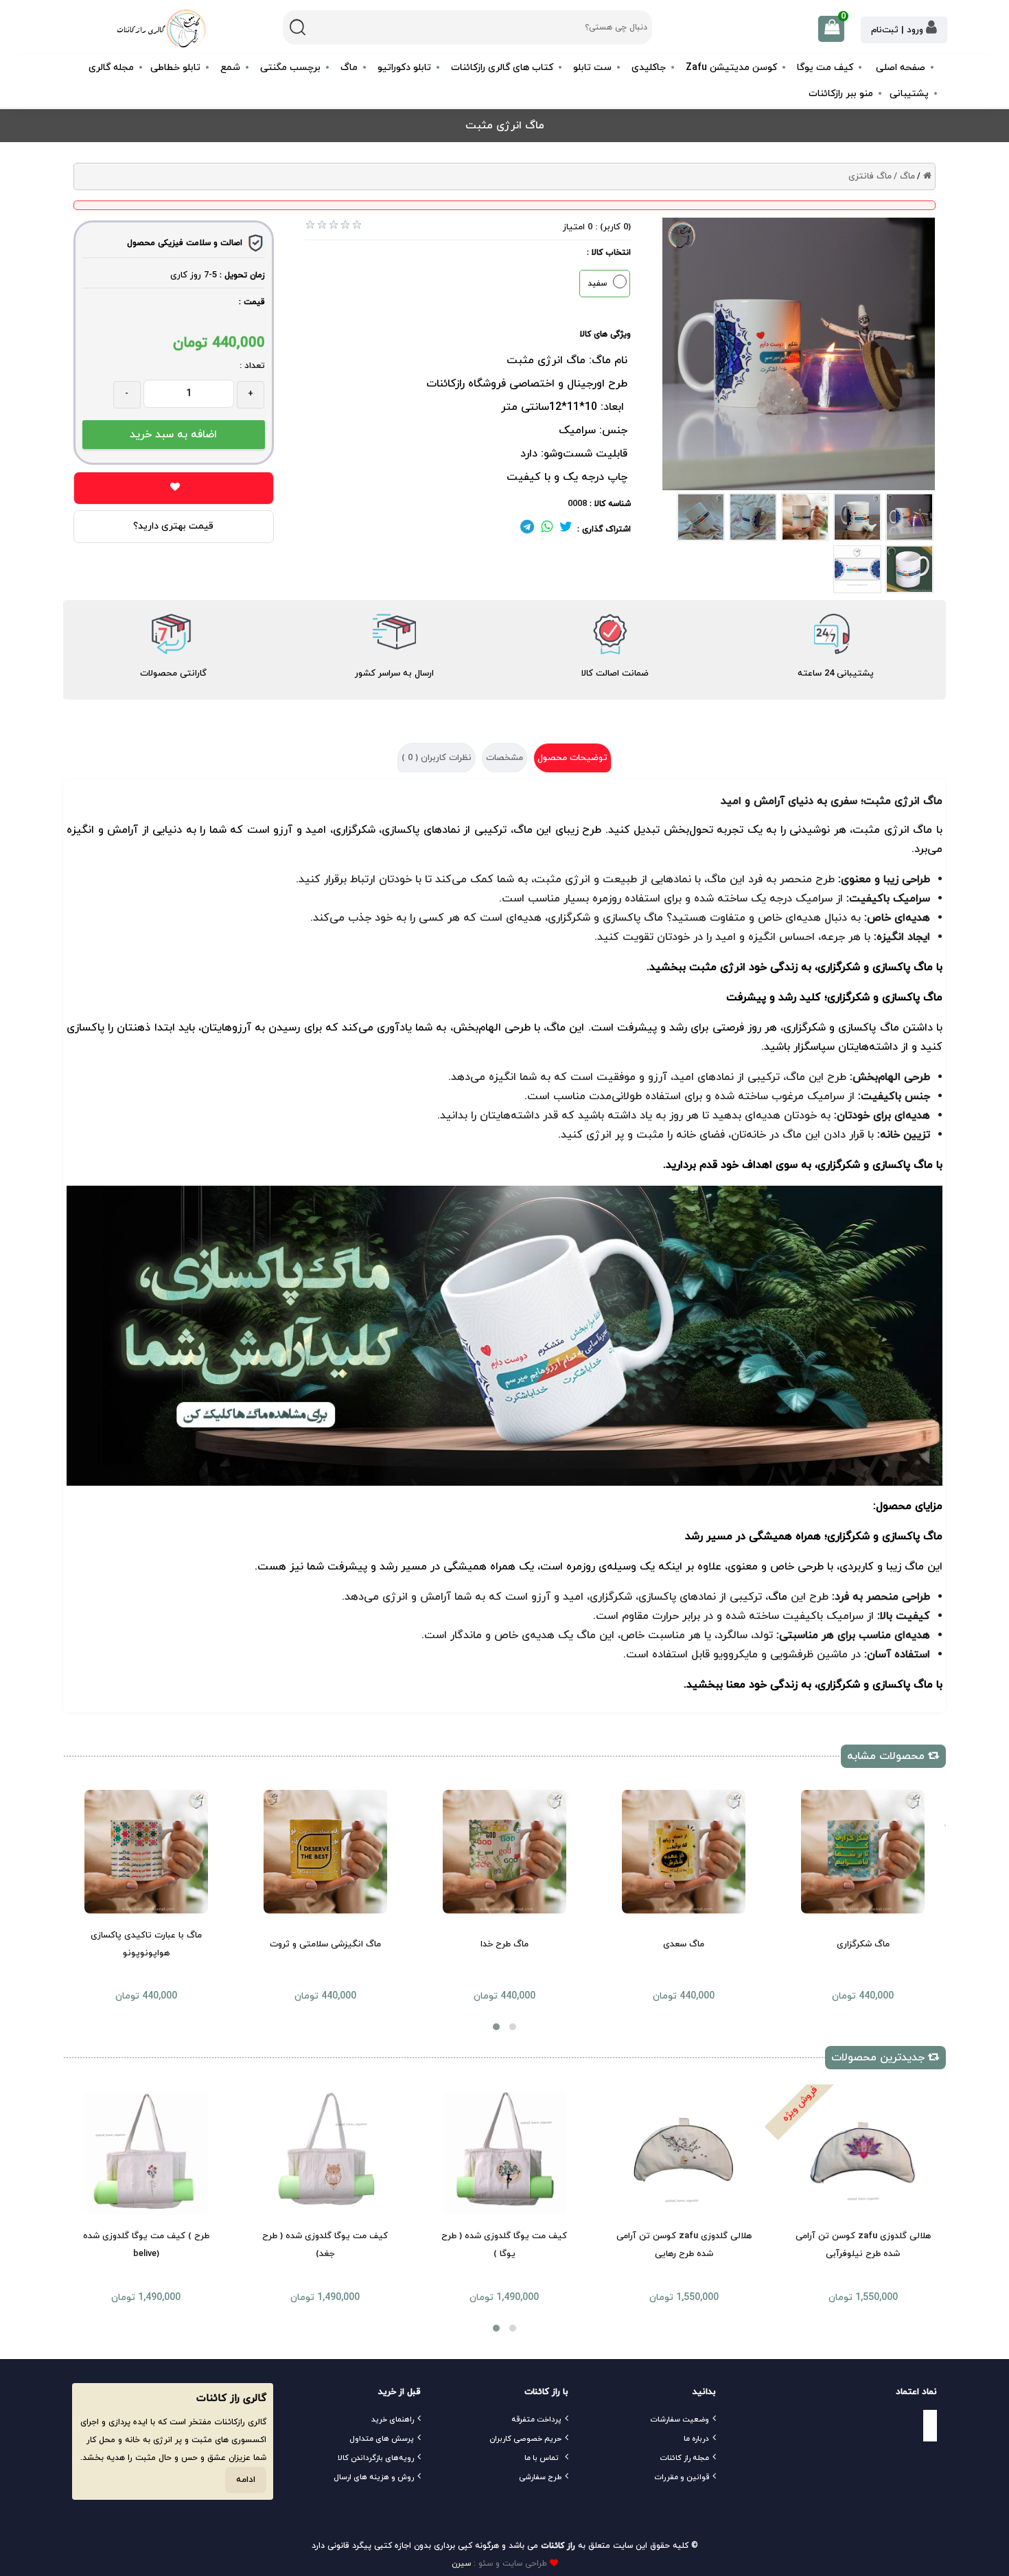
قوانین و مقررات (682, 2477)
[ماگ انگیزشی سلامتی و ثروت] (325, 1852)
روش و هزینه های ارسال (374, 2477)
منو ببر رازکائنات (841, 94)
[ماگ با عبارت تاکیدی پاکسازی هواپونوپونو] (146, 1852)
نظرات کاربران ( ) (437, 758)
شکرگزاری (804, 1028)
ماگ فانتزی (870, 176)
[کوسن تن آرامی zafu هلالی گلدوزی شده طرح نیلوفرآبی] (863, 2153)
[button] (496, 2027)
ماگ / (904, 176)
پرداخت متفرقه (536, 2419)
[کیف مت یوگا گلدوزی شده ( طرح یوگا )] (505, 2153)
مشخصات (505, 758)
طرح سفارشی (540, 2477)
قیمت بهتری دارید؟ (173, 526)
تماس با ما (542, 2458)
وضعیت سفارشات (680, 2419)
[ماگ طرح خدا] (505, 1852)
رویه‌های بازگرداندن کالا (376, 2458)
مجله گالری (111, 68)
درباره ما (696, 2439)
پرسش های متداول (382, 2439)
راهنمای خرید (393, 2419)
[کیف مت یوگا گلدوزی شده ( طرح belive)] (146, 2153)
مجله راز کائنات (684, 2458)
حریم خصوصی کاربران (525, 2439)
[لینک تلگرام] (527, 529)
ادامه (246, 2480)
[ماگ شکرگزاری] (863, 1852)
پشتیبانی (909, 94)
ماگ (523, 830)
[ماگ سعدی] (684, 1852)
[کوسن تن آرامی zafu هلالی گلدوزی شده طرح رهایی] (684, 2153)
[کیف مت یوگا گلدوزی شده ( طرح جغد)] (325, 2153)
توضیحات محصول (572, 758)
